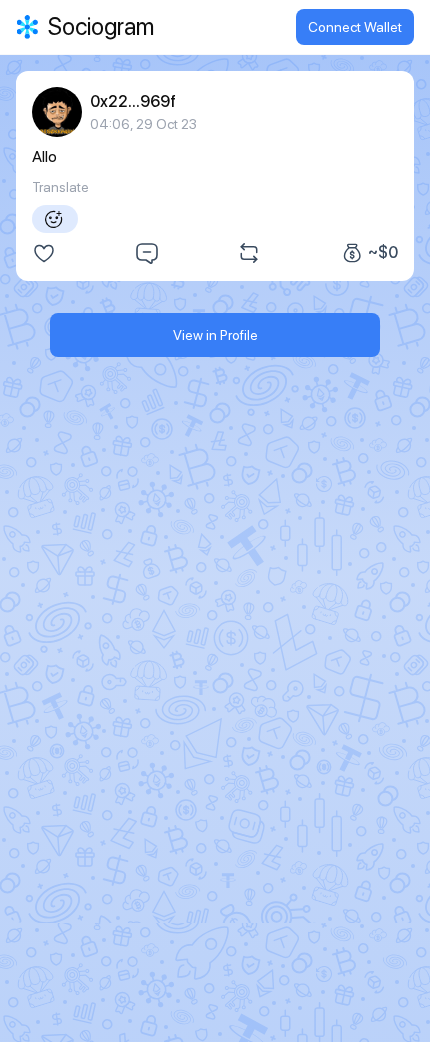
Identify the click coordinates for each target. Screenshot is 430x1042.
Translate (60, 187)
